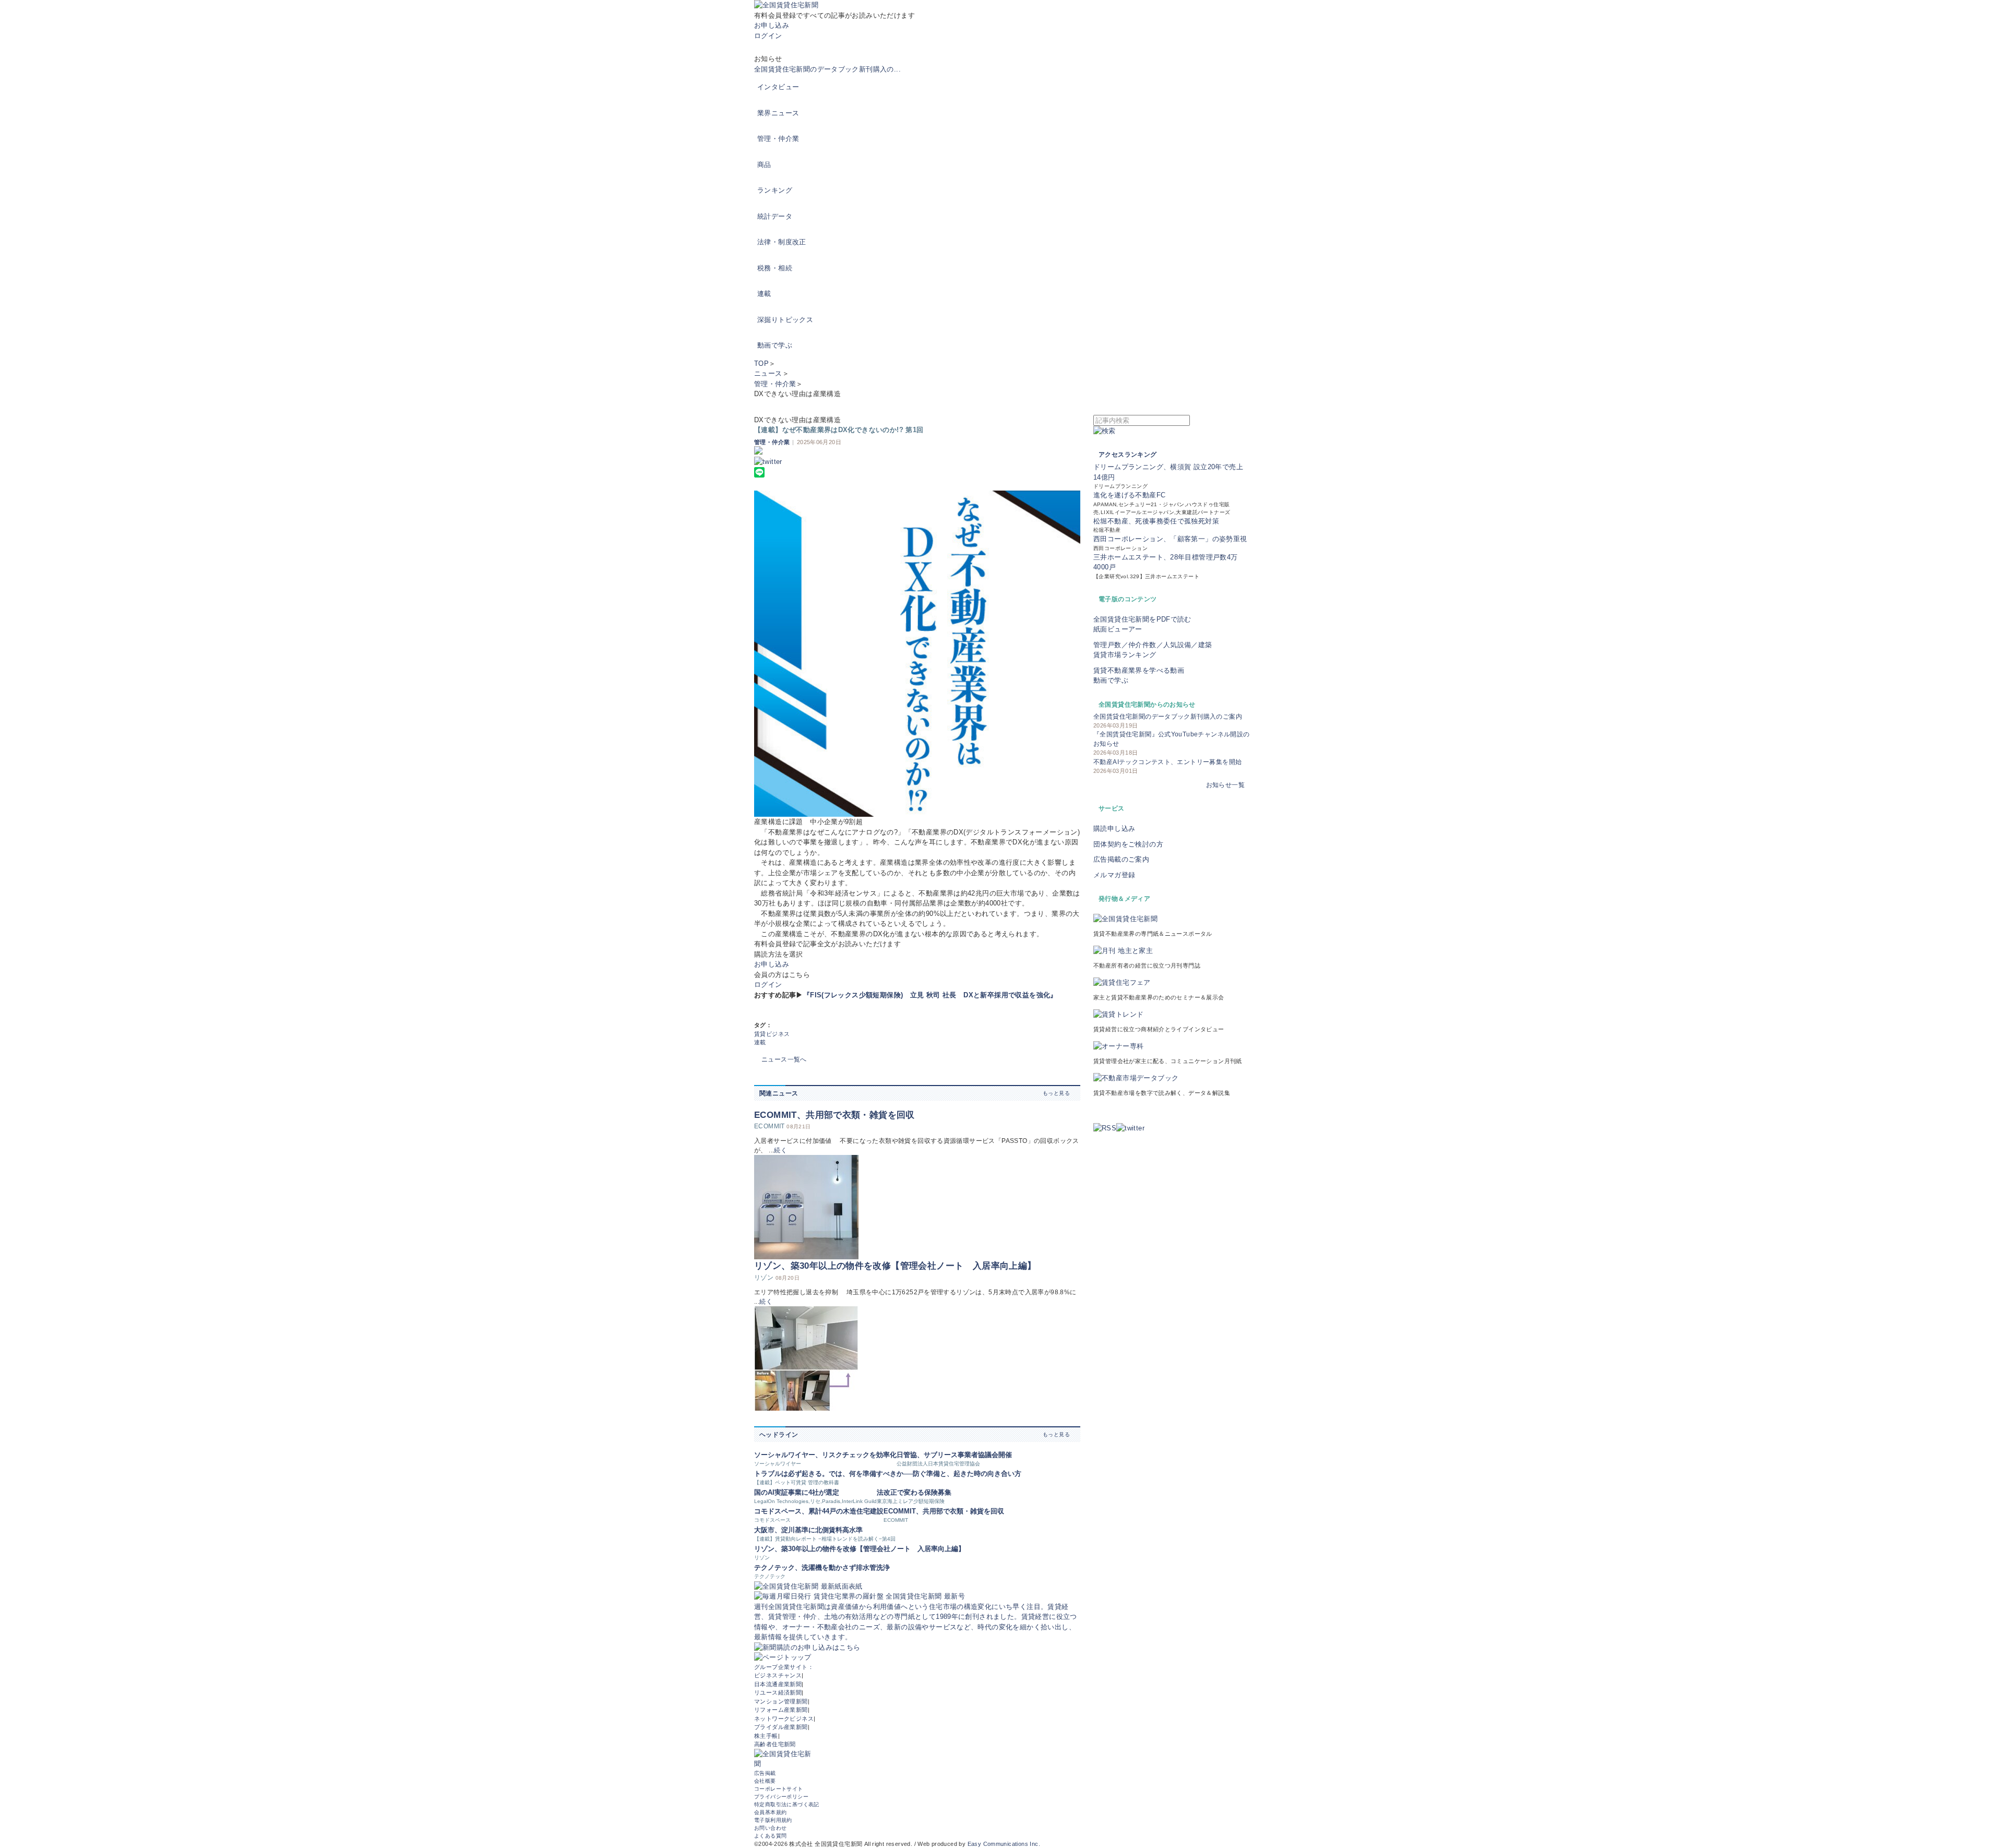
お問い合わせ (770, 1828)
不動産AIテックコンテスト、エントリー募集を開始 (1167, 762)
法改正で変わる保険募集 (914, 1492)
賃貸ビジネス (772, 1034)
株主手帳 (766, 1736)
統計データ (775, 216)
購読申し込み (1114, 828)
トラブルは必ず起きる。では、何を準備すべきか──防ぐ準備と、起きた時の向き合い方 (888, 1474)
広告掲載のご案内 (1121, 859)
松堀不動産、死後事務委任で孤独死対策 (1156, 521)
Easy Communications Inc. (1004, 1844)
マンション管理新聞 (781, 1701)
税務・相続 (775, 268)
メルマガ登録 (1114, 875)
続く (780, 1150)
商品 (764, 165)
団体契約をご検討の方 (1128, 844)
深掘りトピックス (785, 320)
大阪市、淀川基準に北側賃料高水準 (808, 1530)
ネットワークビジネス (784, 1719)
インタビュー (778, 87)
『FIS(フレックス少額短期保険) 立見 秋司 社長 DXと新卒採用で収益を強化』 (930, 995)
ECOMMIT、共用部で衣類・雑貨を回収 (834, 1115)
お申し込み (772, 25)
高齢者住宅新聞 (775, 1744)
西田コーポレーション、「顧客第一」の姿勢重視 (1170, 539)
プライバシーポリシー (781, 1797)
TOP (761, 363)
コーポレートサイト (779, 1789)
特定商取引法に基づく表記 (787, 1804)
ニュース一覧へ (784, 1059)
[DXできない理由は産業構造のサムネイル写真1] (917, 654)
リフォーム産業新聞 (781, 1710)
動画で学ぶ (775, 345)
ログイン (768, 36)
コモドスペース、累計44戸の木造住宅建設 (819, 1511)
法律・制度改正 (782, 242)
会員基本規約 (770, 1812)
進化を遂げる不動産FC (1129, 495)
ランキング (775, 190)
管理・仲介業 (778, 139)
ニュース (768, 373)
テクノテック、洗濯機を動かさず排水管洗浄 (822, 1567)
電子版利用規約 (773, 1820)
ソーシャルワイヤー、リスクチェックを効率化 (825, 1455)
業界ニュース (778, 113)
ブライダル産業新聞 (781, 1727)
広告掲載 (765, 1773)
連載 (764, 294)
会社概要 (765, 1781)
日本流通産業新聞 (778, 1684)
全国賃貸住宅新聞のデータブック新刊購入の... (827, 69)
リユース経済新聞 (778, 1692)
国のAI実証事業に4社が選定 (797, 1492)
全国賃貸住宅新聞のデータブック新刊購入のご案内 (1168, 717)
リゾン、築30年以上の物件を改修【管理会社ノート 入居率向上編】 (895, 1266)
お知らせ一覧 (1225, 785)
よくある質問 (770, 1836)
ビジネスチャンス (778, 1675)
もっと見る (1056, 1093)
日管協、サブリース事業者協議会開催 (954, 1455)
